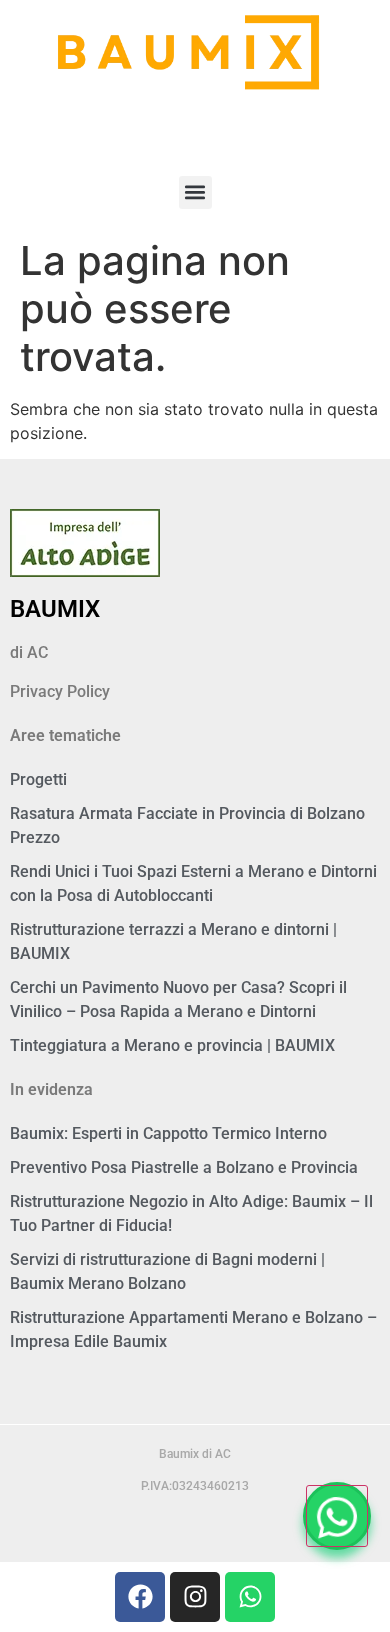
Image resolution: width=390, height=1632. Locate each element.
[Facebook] (140, 1597)
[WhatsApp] (337, 1516)
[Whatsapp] (250, 1597)
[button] (195, 192)
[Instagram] (195, 1597)
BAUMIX (55, 609)
